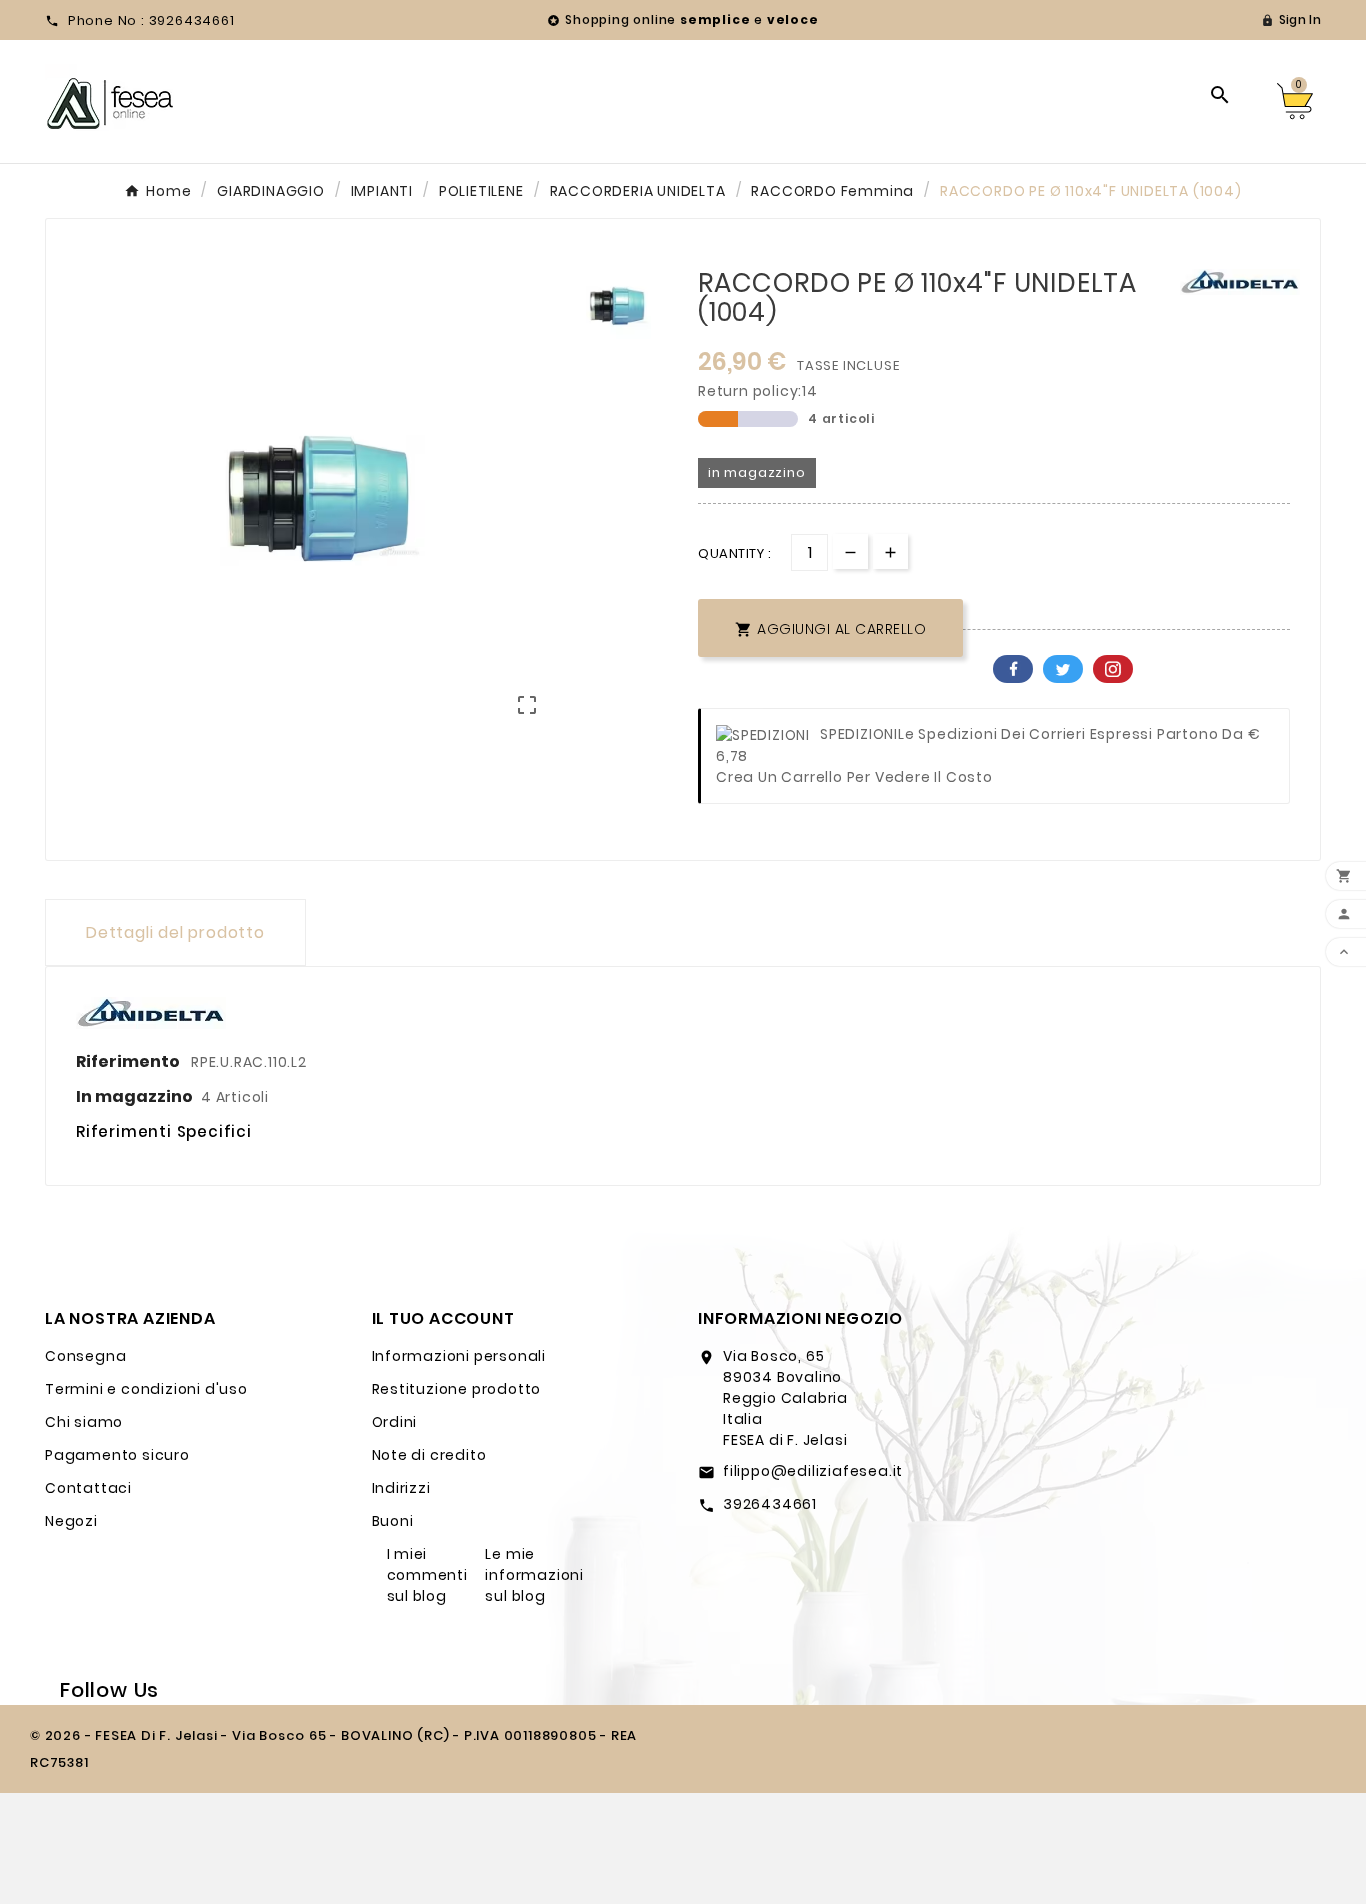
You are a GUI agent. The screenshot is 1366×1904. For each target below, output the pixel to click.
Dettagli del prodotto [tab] (175, 932)
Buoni (393, 1521)
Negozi (71, 1521)
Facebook (1013, 669)
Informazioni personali (459, 1356)
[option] (618, 306)
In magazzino (134, 1096)
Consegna (85, 1356)
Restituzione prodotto (457, 1389)
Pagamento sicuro (117, 1455)
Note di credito (429, 1455)
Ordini (395, 1422)
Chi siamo (84, 1422)
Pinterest (1113, 669)
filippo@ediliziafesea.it (813, 1471)
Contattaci (88, 1488)
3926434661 (770, 1504)
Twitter (1063, 669)
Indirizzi (401, 1488)
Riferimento (129, 1061)
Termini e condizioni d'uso (146, 1389)
